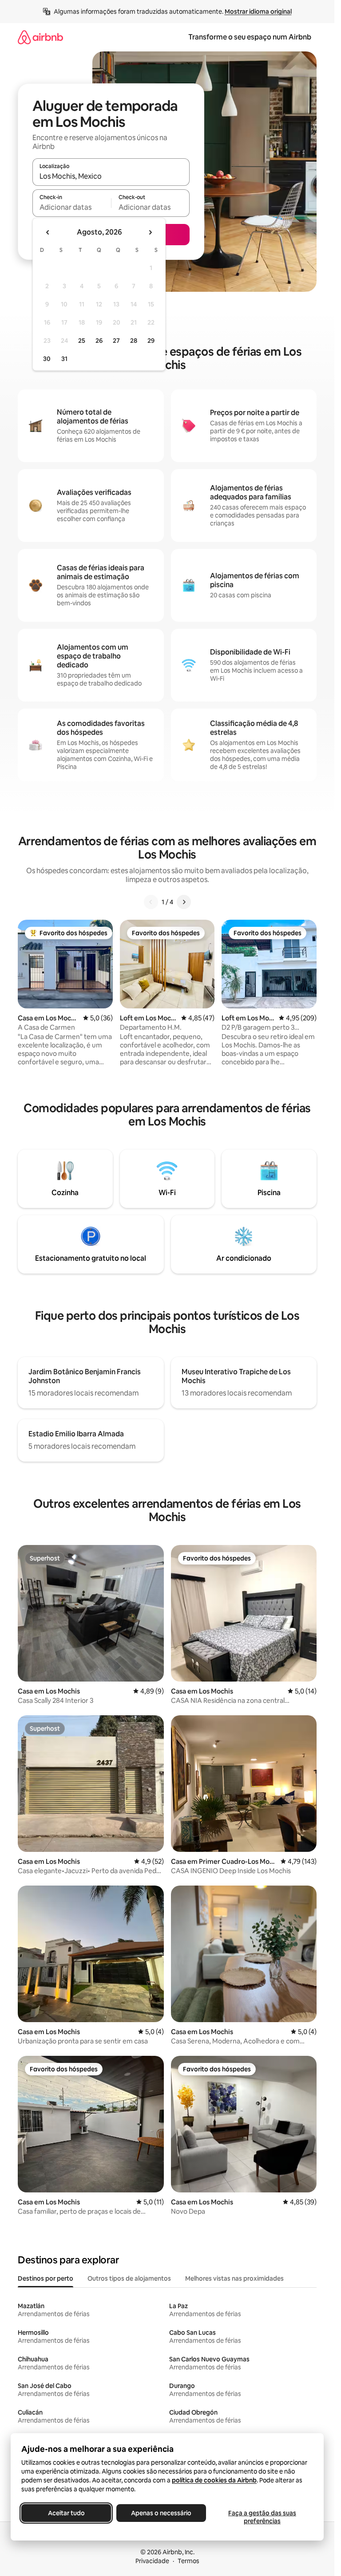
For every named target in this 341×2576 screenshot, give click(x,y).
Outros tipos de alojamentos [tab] (129, 2278)
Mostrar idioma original (258, 12)
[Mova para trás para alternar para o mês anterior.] (48, 232)
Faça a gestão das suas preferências (262, 2517)
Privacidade (152, 2561)
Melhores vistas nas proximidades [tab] (234, 2278)
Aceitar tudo (66, 2513)
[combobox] (111, 176)
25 (82, 341)
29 (151, 341)
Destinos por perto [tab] (46, 2278)
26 (99, 341)
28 (134, 341)
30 (47, 359)
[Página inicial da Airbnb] (40, 37)
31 (64, 359)
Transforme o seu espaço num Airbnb (250, 37)
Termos (188, 2561)
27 (116, 341)
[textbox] (72, 207)
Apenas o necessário (161, 2513)
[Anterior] (151, 902)
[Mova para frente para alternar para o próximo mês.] (150, 232)
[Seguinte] (184, 902)
